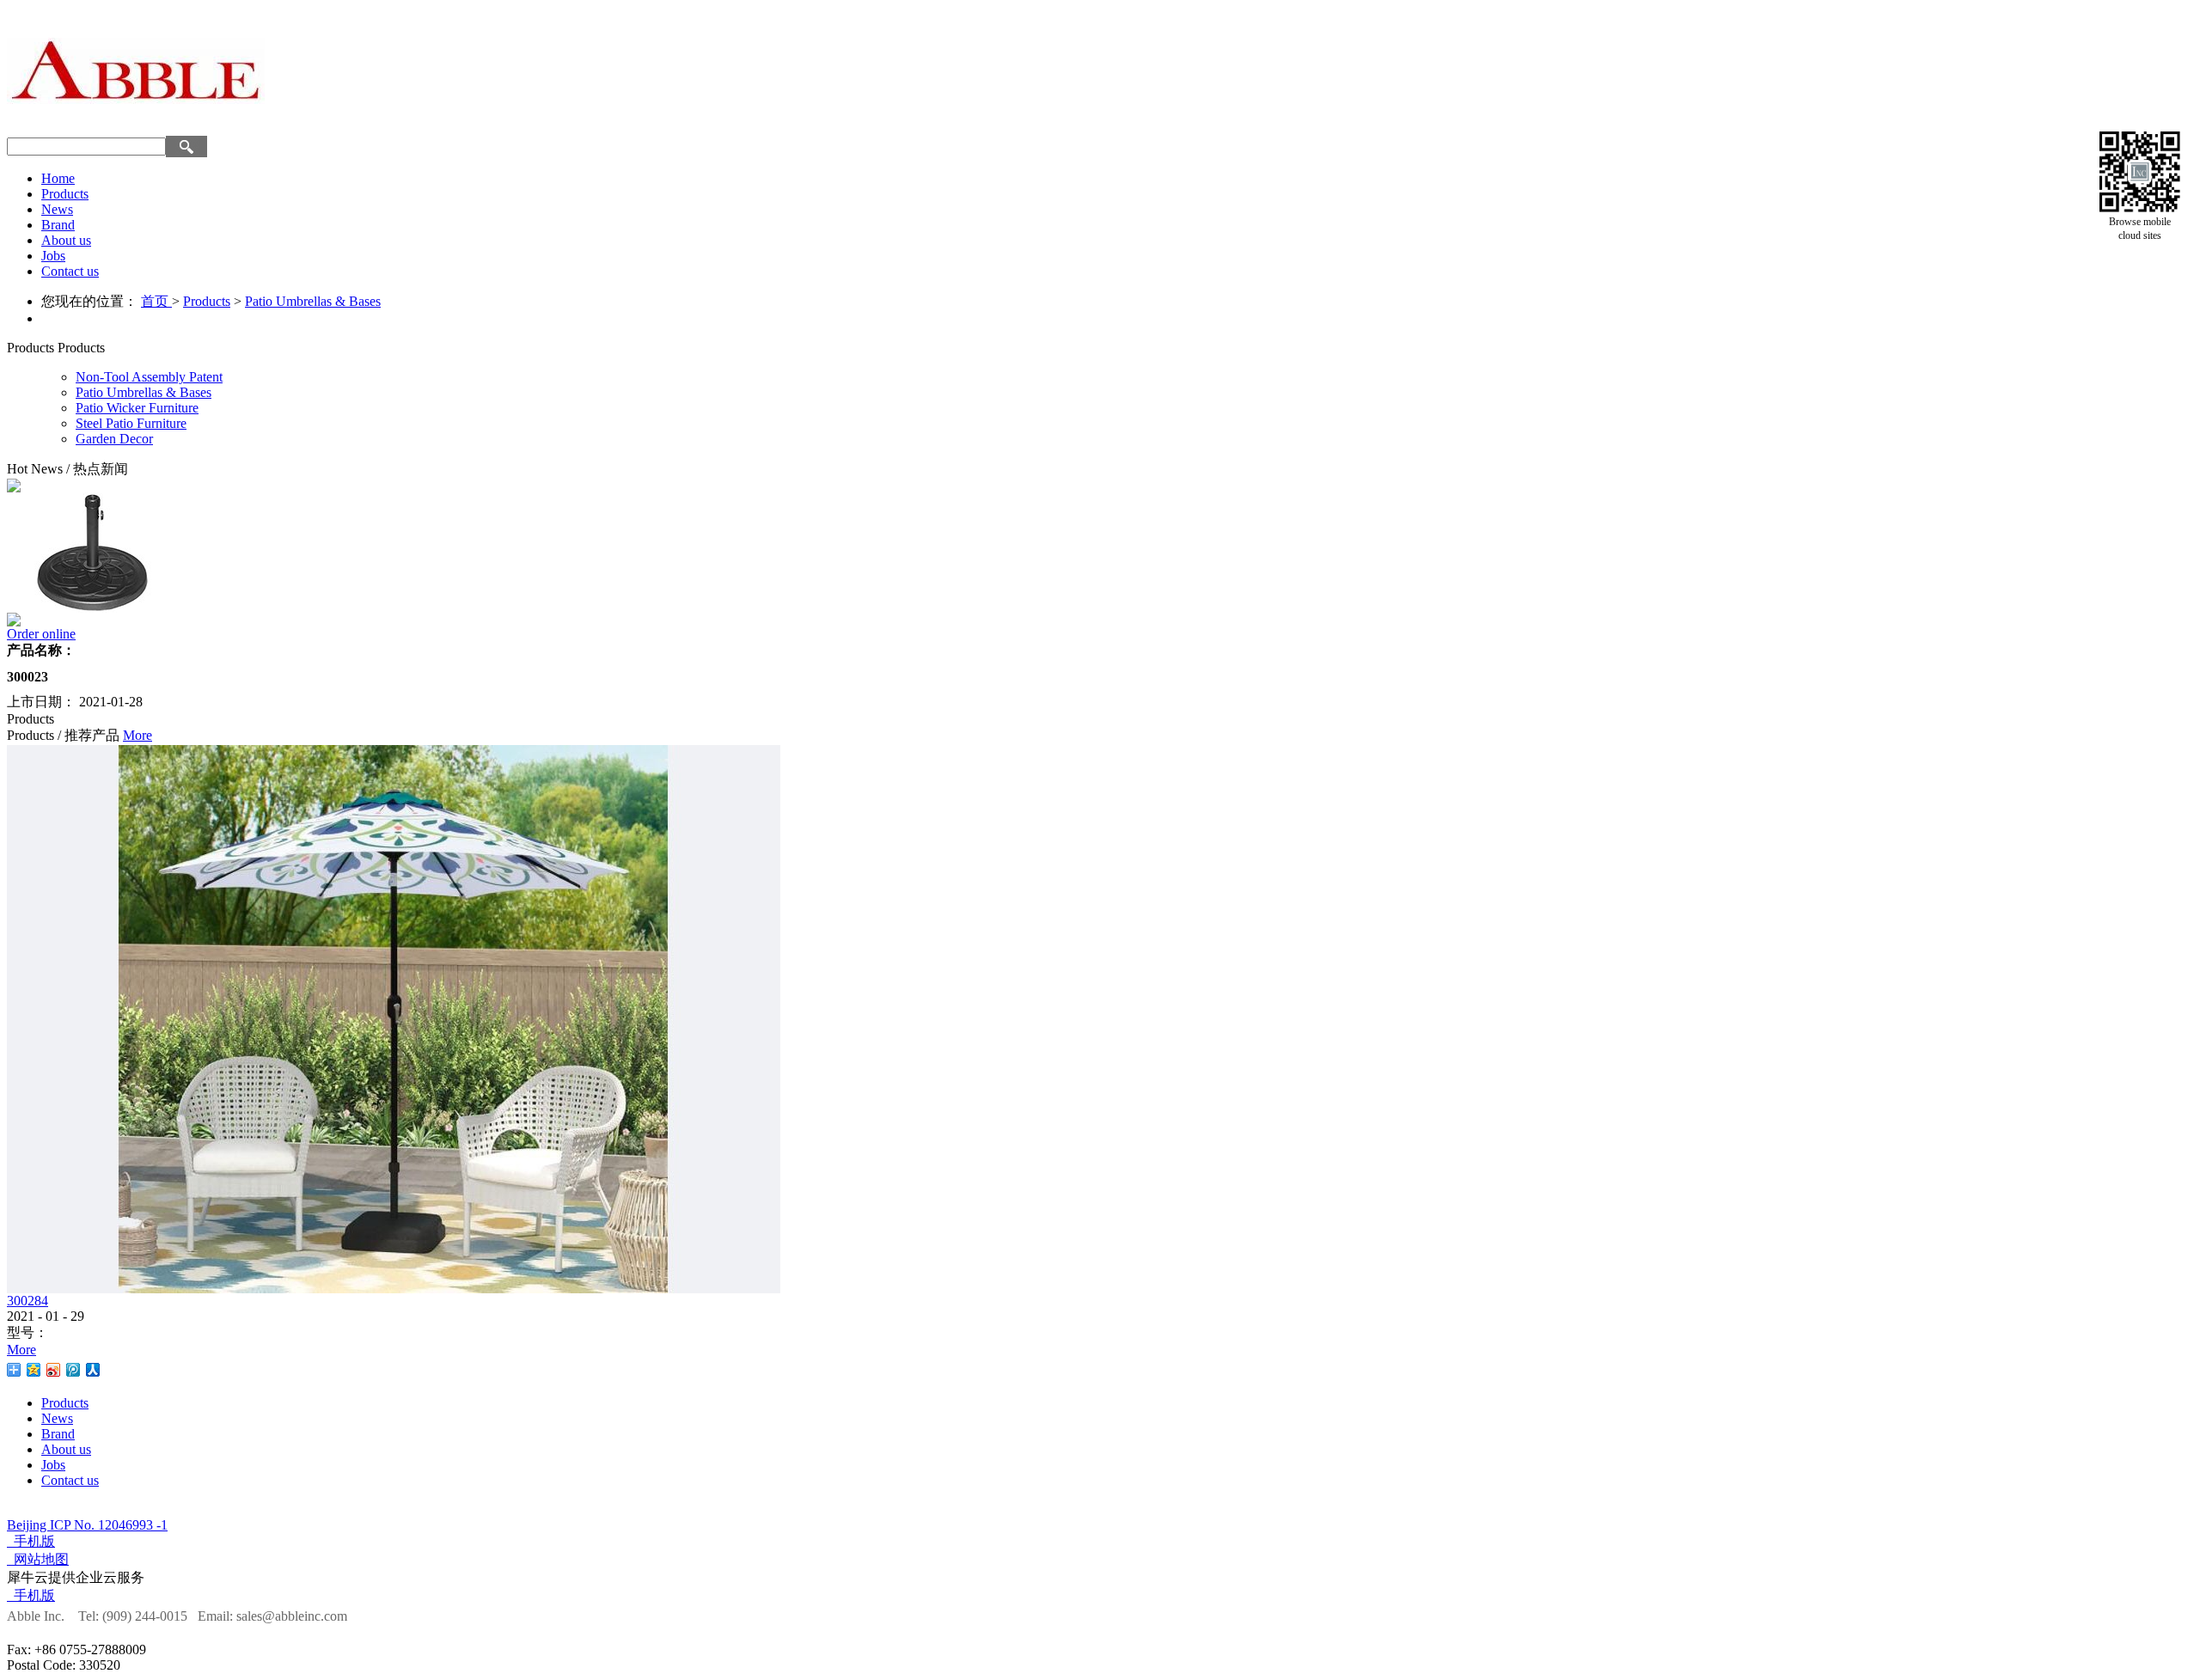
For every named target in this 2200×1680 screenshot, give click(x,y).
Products (207, 301)
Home (58, 178)
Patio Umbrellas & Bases (313, 301)
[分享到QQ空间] (34, 1370)
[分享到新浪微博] (54, 1370)
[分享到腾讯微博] (73, 1370)
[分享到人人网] (93, 1370)
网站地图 (38, 1559)
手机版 (31, 1541)
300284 (27, 1301)
